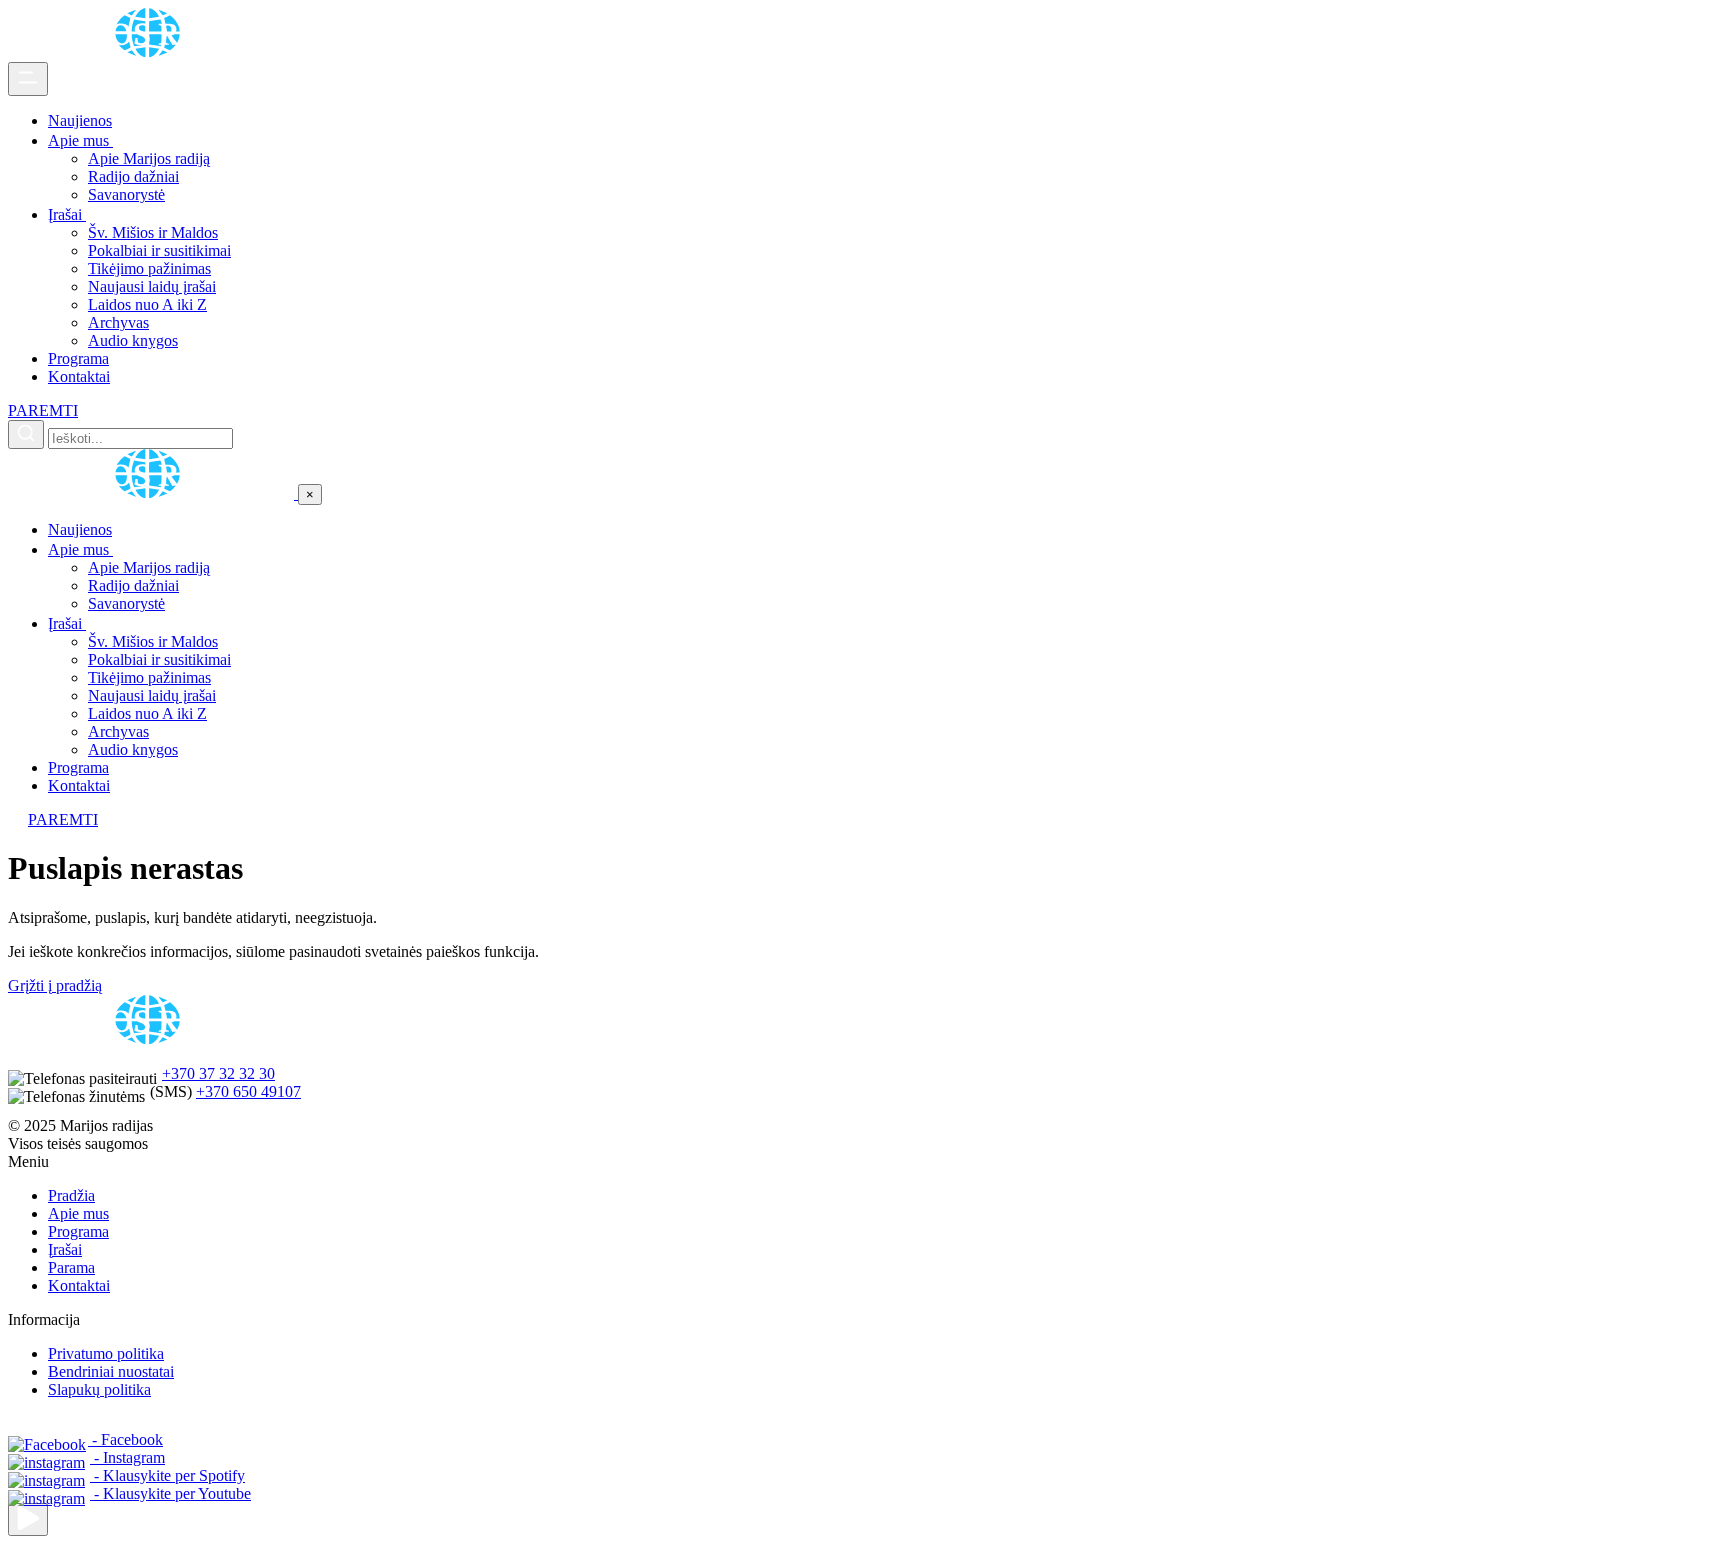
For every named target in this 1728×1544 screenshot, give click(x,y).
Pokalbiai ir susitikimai (159, 250)
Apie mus (80, 140)
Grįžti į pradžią (55, 985)
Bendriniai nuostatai (111, 1371)
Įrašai (67, 214)
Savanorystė (126, 194)
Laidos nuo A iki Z (147, 304)
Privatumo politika (106, 1353)
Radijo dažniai (133, 176)
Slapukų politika (99, 1389)
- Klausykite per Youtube (170, 1493)
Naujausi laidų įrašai (152, 286)
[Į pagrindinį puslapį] (153, 493)
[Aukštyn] (28, 1519)
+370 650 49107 (248, 1091)
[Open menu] (28, 79)
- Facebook (125, 1439)
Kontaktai (79, 376)
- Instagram (127, 1457)
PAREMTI (43, 410)
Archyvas (118, 322)
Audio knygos (133, 340)
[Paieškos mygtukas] (26, 434)
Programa (78, 358)
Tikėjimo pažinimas (149, 268)
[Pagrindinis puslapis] (151, 52)
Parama (71, 1267)
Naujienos (80, 120)
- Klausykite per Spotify (167, 1475)
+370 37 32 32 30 (218, 1073)
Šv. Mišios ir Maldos (153, 232)
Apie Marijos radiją (149, 158)
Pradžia (71, 1195)
